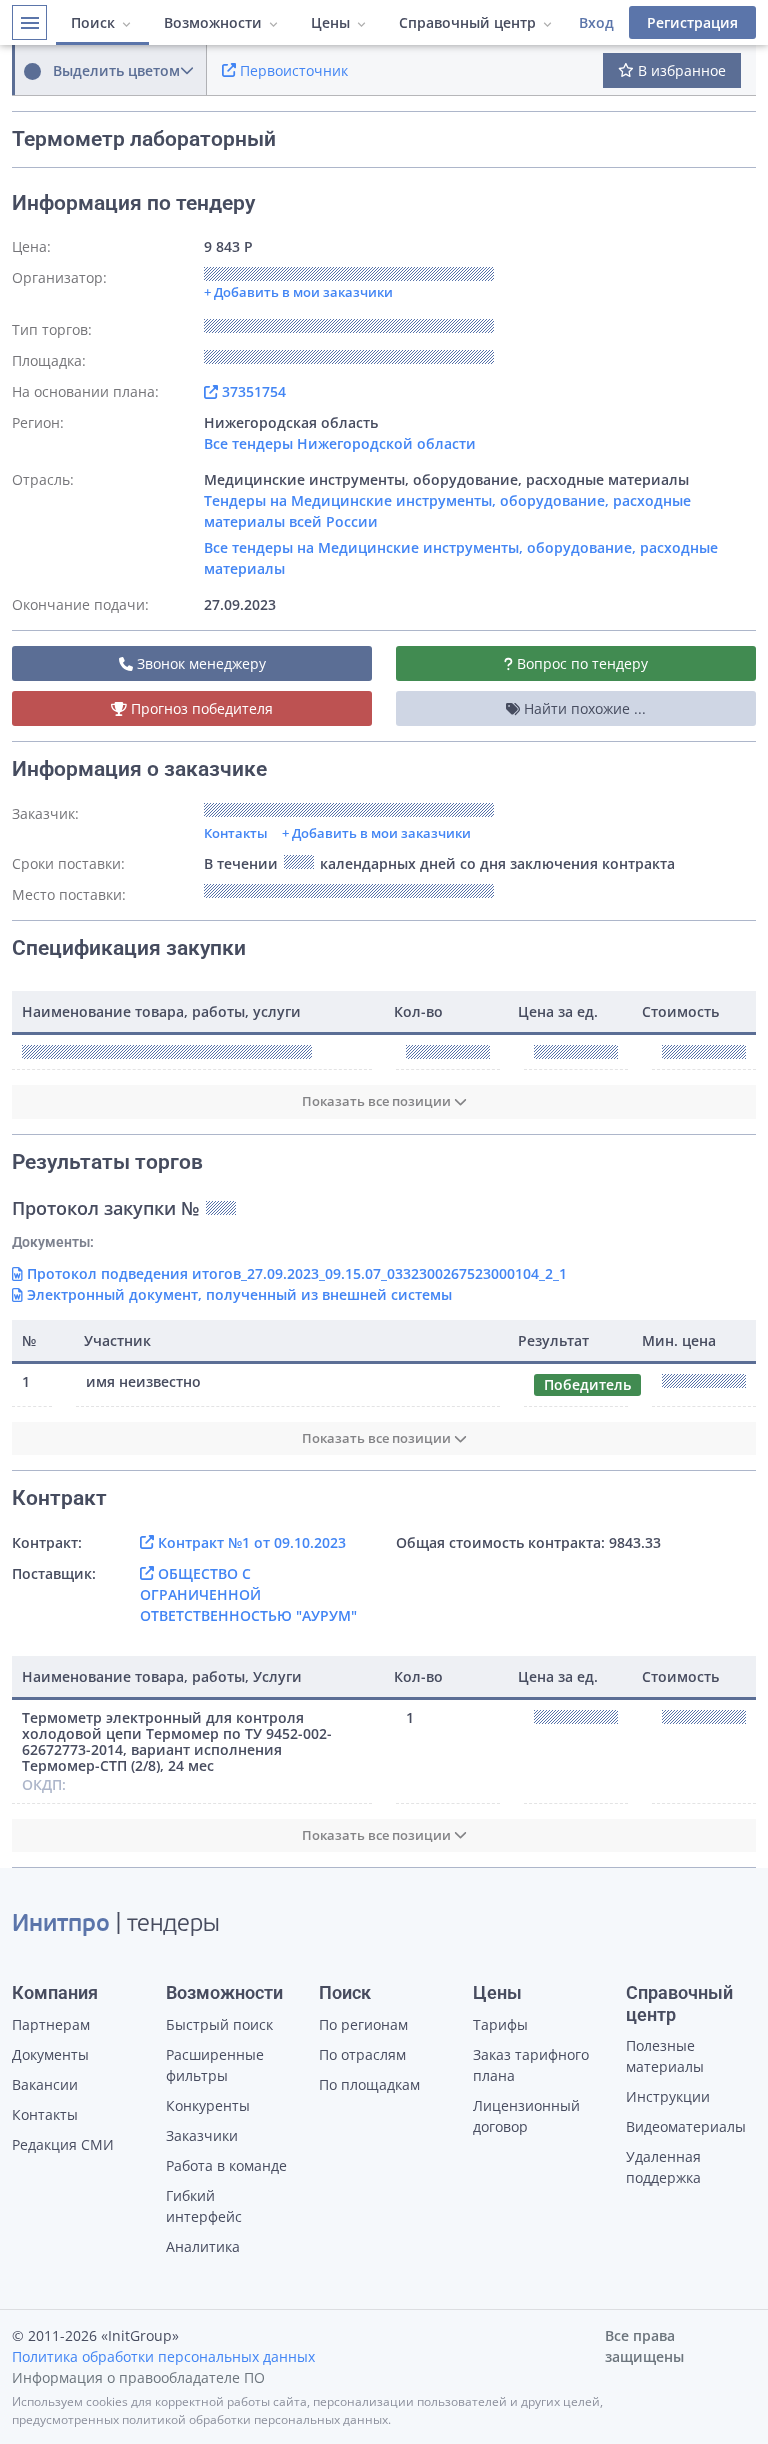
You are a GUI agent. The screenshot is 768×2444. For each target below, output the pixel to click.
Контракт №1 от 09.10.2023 (250, 1542)
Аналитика (203, 2246)
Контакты (236, 833)
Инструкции (668, 2096)
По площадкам (369, 2084)
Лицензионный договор (526, 2116)
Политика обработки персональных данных (163, 2356)
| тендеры (116, 1925)
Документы (50, 2054)
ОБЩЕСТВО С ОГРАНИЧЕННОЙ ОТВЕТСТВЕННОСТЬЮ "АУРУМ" (248, 1594)
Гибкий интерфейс (204, 2206)
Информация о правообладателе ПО (138, 2377)
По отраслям (362, 2054)
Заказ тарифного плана (531, 2065)
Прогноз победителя (200, 708)
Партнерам (51, 2024)
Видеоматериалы (686, 2126)
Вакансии (45, 2084)
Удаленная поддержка (663, 2167)
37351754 (252, 391)
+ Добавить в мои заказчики (376, 833)
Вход (596, 22)
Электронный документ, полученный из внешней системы (237, 1294)
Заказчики (202, 2135)
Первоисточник (292, 70)
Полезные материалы (665, 2056)
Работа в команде (226, 2165)
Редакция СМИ (63, 2144)
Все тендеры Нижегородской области (340, 443)
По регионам (363, 2024)
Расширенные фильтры (215, 2065)
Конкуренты (208, 2105)
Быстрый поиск (219, 2024)
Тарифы (500, 2024)
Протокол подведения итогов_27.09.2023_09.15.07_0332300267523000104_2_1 (295, 1273)
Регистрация (692, 22)
